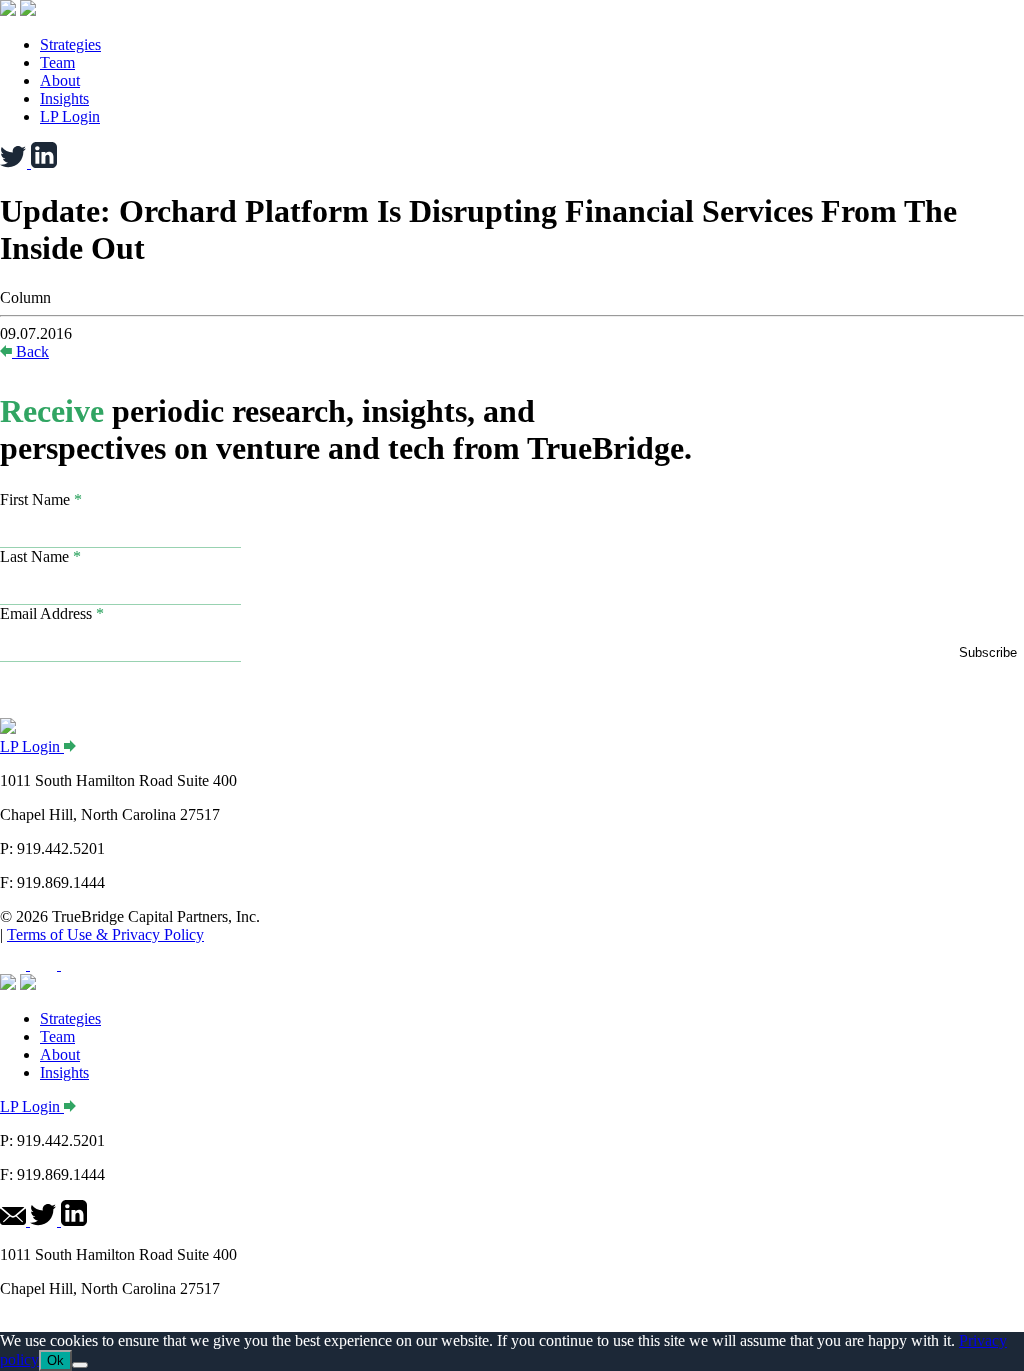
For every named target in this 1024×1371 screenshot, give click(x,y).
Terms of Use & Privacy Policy (105, 934)
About (60, 80)
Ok (55, 1360)
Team (57, 62)
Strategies (70, 44)
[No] (80, 1365)
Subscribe (988, 652)
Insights (64, 98)
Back (32, 351)
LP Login (70, 116)
